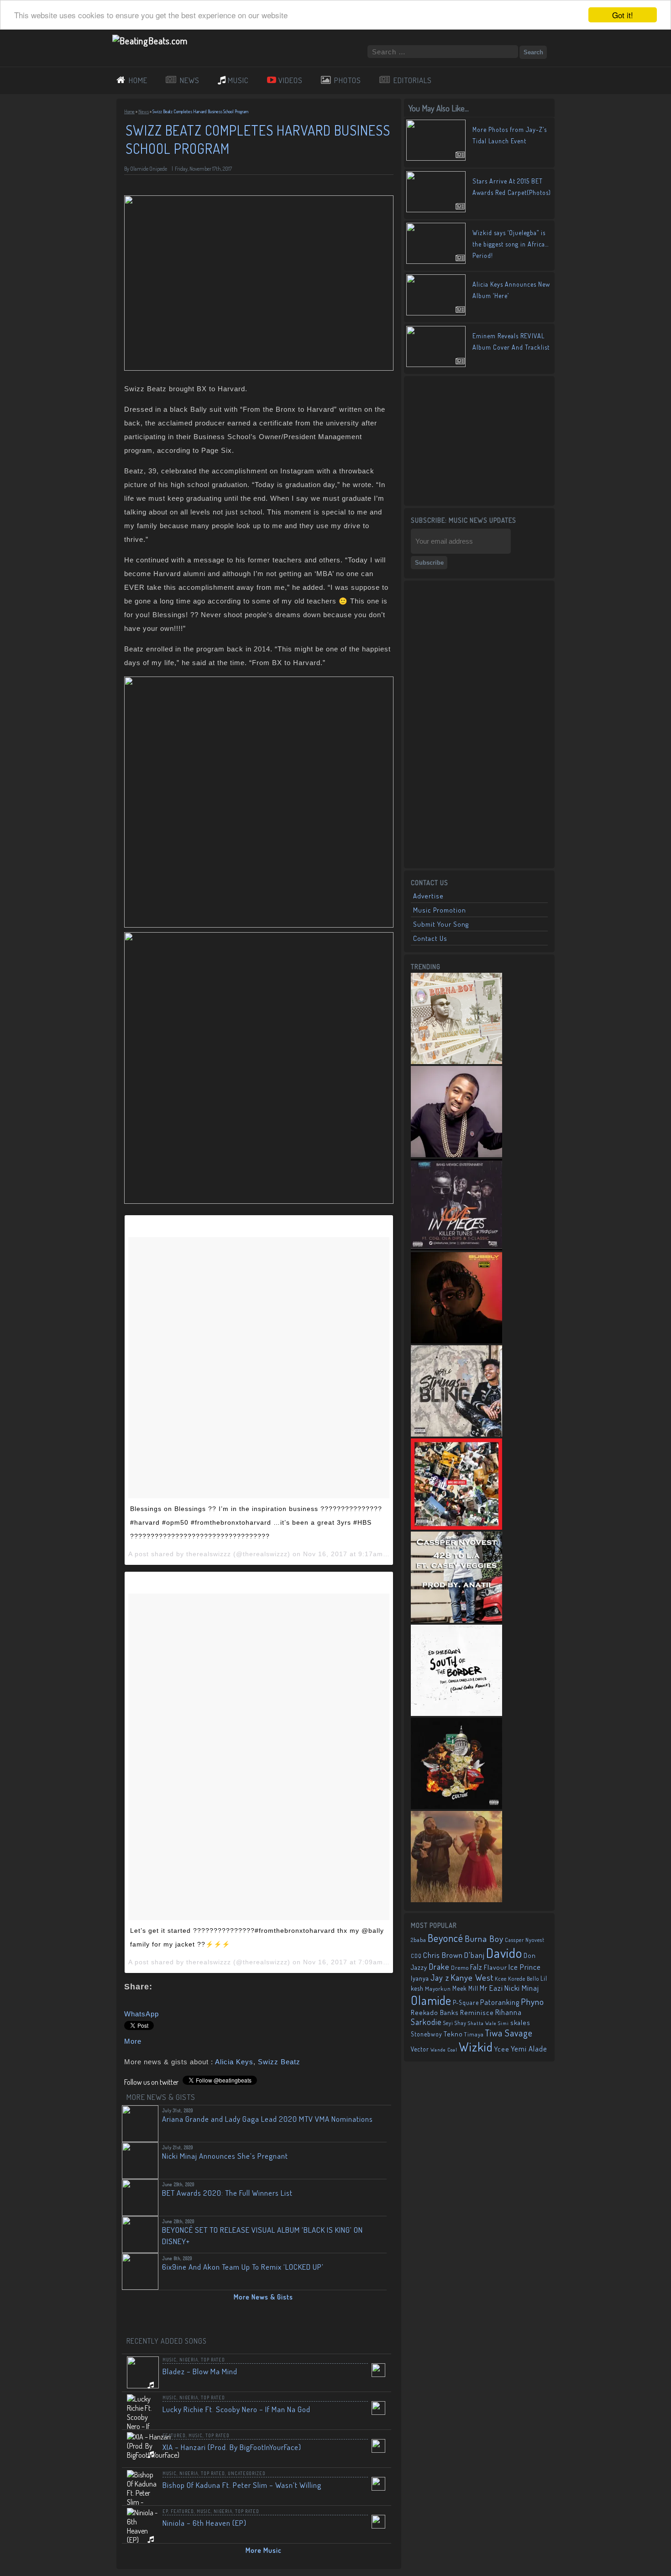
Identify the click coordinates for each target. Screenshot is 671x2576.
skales (520, 2023)
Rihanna (508, 2012)
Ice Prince (525, 1967)
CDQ (416, 1956)
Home (129, 111)
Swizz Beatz (279, 2062)
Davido (504, 1953)
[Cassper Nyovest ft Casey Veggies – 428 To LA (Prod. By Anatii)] (456, 1620)
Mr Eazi (491, 1988)
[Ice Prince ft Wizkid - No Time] (456, 1154)
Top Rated (213, 2360)
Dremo (460, 1967)
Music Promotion (440, 910)
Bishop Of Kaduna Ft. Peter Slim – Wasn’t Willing (242, 2485)
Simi (503, 2023)
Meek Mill (465, 1988)
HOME (138, 80)
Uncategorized (247, 2473)
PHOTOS (348, 80)
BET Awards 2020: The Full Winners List (227, 2193)
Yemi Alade (529, 2049)
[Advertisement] (479, 440)
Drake (439, 1966)
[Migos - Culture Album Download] (456, 1806)
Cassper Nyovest (525, 1940)
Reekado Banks (435, 2012)
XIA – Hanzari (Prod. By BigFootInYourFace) (232, 2447)
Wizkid (476, 2047)
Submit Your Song (441, 924)
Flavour (495, 1967)
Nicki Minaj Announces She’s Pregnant (225, 2156)
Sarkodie (426, 2022)
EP (165, 2511)
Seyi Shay (455, 2023)
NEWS (190, 80)
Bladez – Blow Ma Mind (200, 2371)
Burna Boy (484, 1939)
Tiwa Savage (509, 2033)
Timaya (474, 2034)
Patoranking (500, 2002)
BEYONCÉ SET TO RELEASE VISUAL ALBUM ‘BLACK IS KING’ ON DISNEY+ (262, 2235)
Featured (174, 2435)
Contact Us (430, 938)
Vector (420, 2049)
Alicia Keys (234, 2062)
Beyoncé (446, 1938)
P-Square (466, 2002)
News (144, 111)
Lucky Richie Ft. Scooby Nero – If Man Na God (236, 2409)
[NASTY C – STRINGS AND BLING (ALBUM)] (456, 1434)
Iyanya (420, 1978)
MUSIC (238, 80)
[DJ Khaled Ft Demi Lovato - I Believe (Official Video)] (456, 1899)
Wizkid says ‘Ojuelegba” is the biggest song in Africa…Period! (511, 244)
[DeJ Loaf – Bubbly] (456, 1341)
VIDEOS (291, 80)
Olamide (431, 2000)
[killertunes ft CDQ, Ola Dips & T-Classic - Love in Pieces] (456, 1248)
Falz (476, 1967)
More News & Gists (263, 2297)
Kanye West (472, 1977)
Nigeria (189, 2360)
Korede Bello (524, 1978)
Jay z (440, 1977)
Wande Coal (444, 2050)
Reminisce (477, 2012)
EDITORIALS (413, 80)
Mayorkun (438, 1988)
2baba (419, 1940)
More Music (264, 2550)
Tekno (453, 2034)
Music (170, 2360)
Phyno (532, 2002)
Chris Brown (443, 1955)
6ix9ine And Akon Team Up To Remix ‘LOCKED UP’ (243, 2267)
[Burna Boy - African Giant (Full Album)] (456, 1061)
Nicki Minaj (522, 1988)
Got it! (623, 15)
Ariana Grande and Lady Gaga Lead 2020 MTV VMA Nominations (267, 2119)
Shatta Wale (482, 2023)
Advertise (428, 896)
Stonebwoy (427, 2034)
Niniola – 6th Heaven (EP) (204, 2523)
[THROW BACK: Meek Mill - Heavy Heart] (456, 1527)
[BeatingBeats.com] (150, 41)
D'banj (474, 1955)
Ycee (502, 2049)
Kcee (501, 1979)
